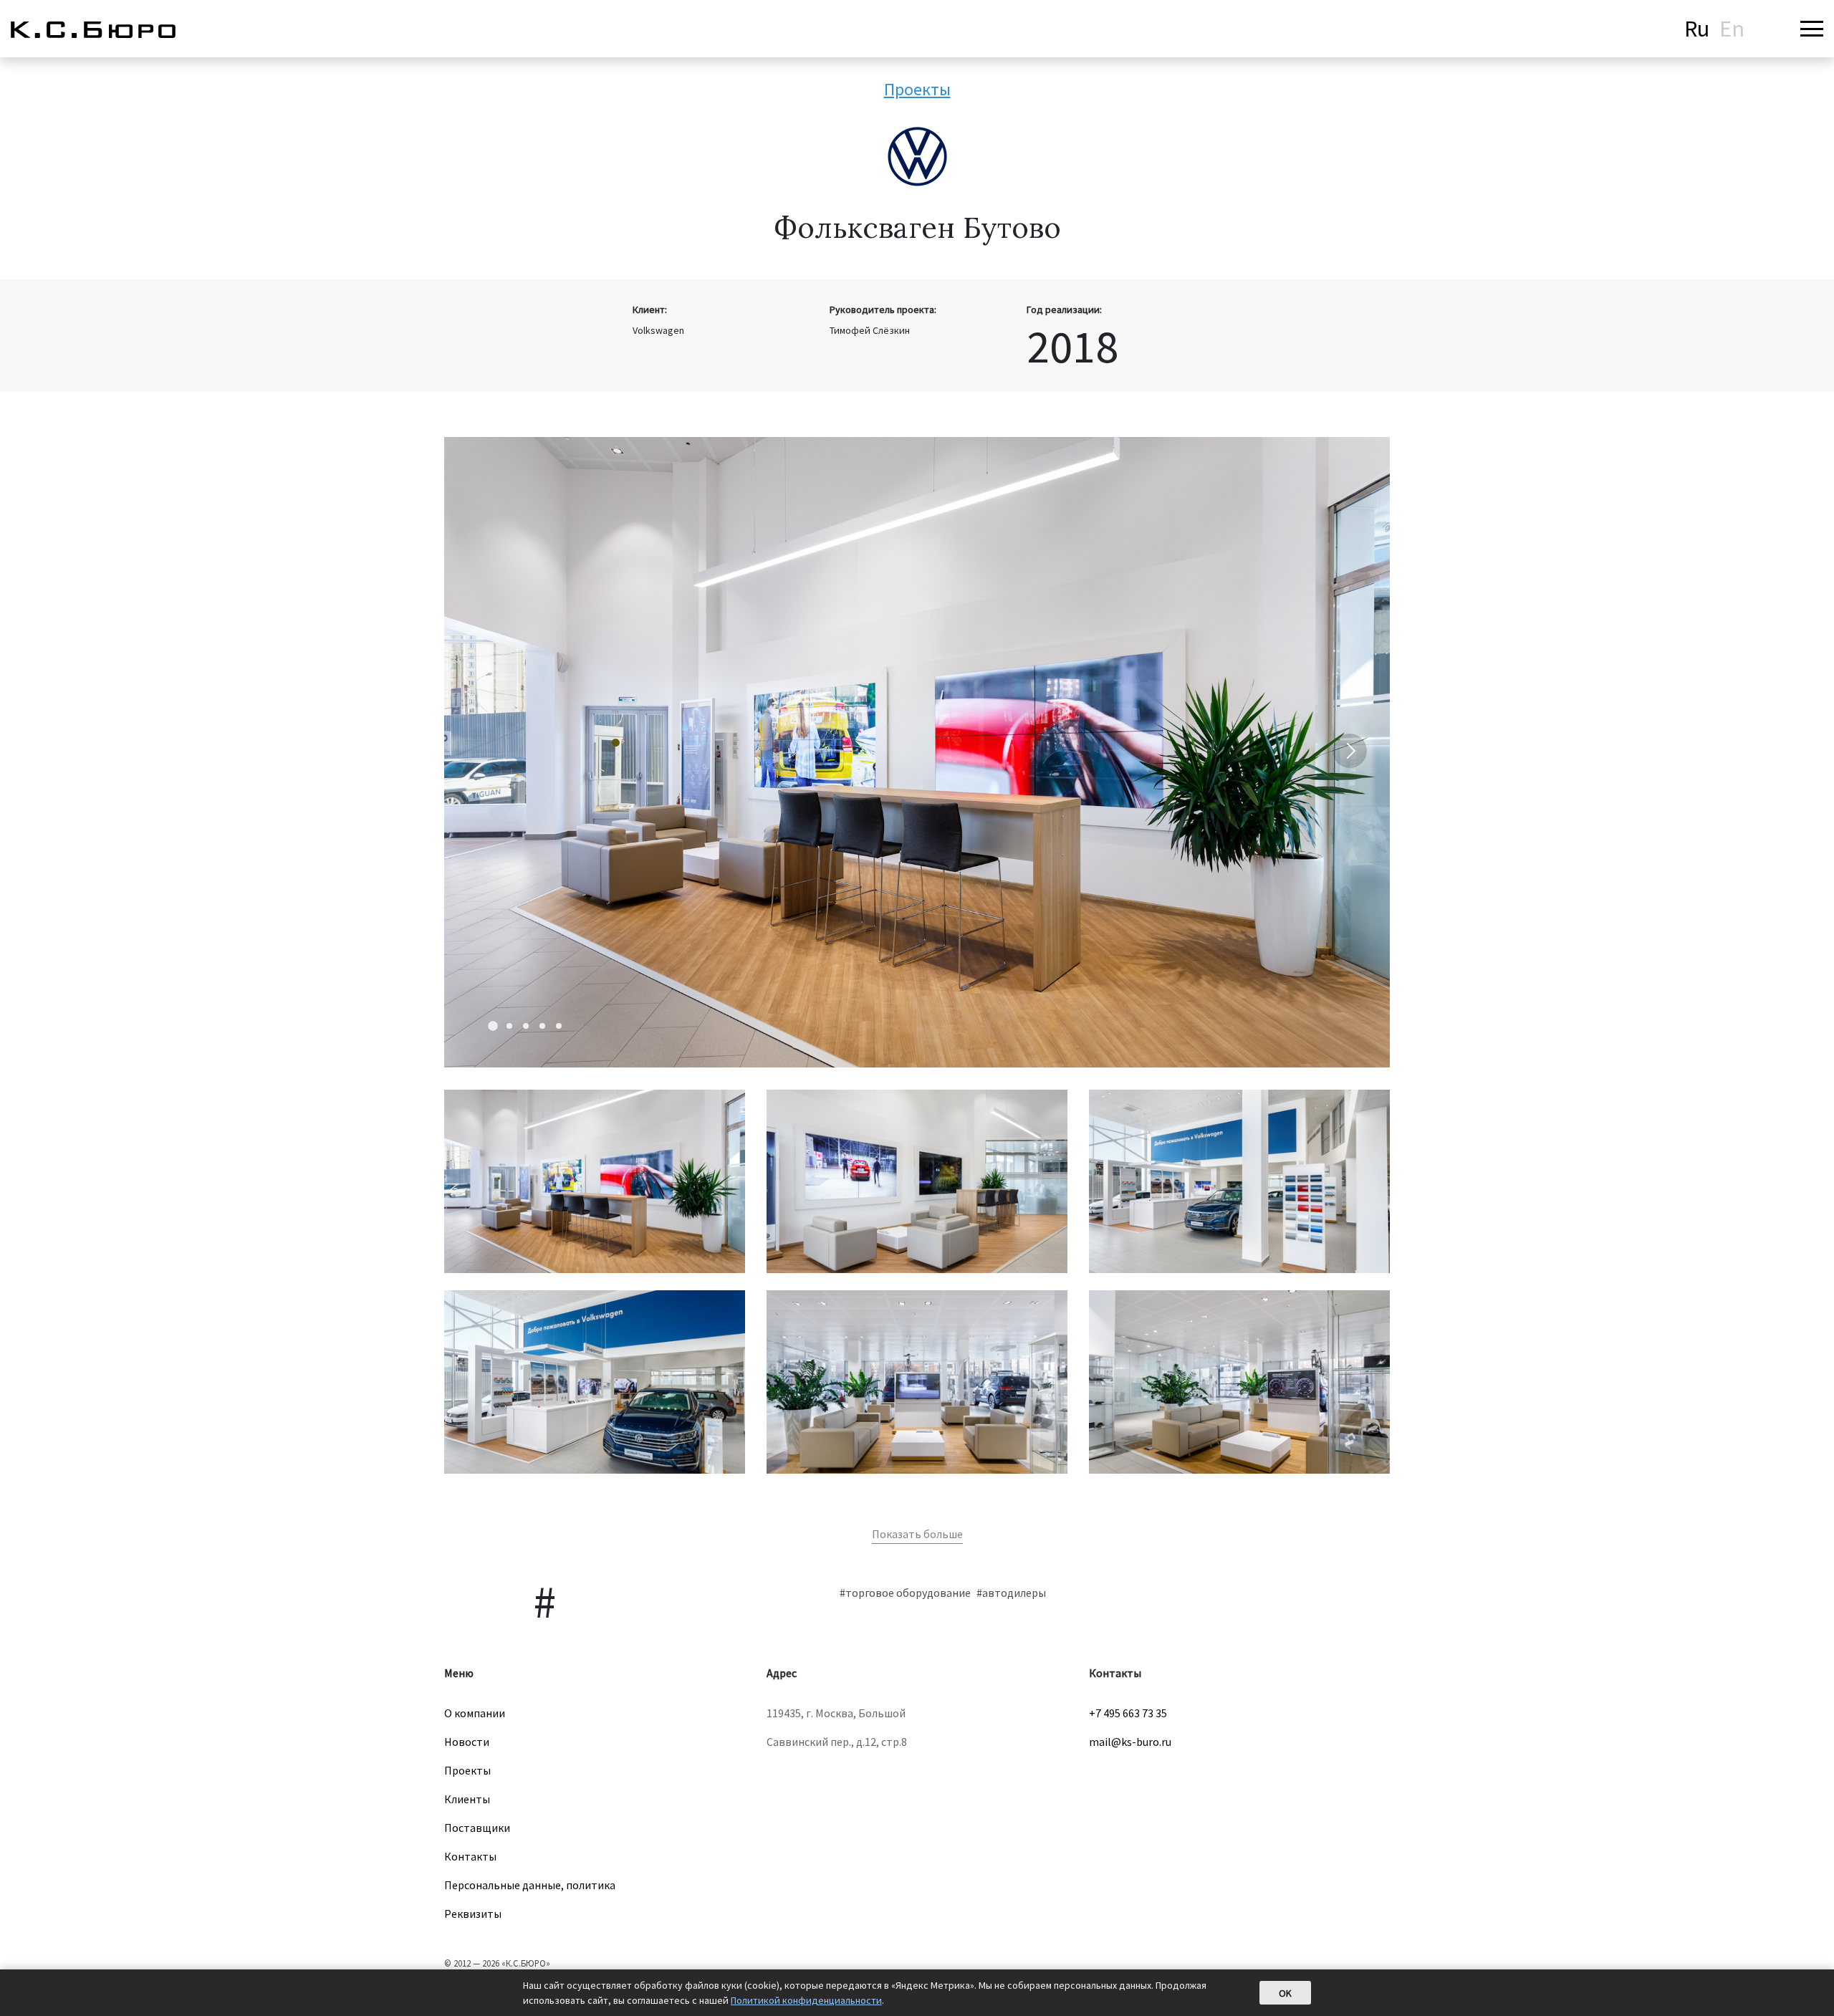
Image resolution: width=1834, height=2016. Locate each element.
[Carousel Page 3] (526, 1026)
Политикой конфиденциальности (806, 2000)
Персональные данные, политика (530, 1885)
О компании (475, 1713)
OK (1285, 1993)
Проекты (917, 89)
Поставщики (477, 1828)
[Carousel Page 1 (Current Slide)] (493, 1026)
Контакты (470, 1856)
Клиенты (467, 1799)
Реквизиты (473, 1914)
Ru (1697, 29)
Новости (467, 1742)
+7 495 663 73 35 (1128, 1713)
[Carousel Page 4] (542, 1026)
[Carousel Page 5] (559, 1026)
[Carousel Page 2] (509, 1026)
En (1732, 29)
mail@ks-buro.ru (1130, 1742)
